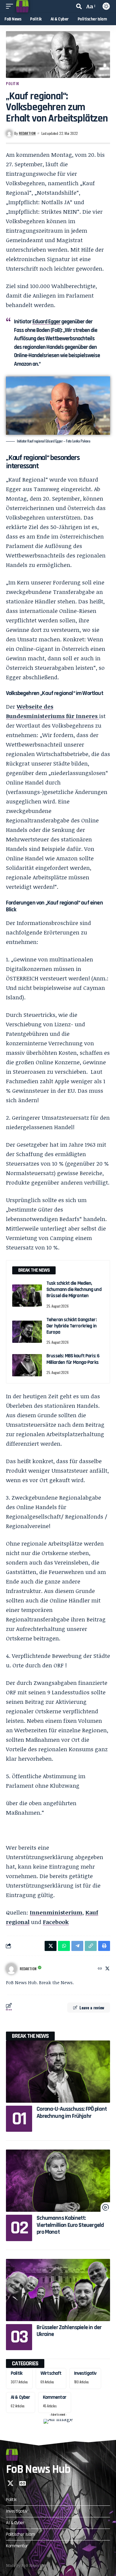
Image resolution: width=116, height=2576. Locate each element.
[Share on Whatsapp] (64, 1946)
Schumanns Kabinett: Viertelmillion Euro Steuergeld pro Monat (70, 2225)
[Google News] (23, 2483)
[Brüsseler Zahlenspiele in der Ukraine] (58, 2290)
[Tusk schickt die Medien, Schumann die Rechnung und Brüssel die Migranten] (27, 1296)
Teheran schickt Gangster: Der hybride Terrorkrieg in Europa (72, 1326)
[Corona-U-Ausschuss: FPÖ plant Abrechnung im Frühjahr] (58, 2072)
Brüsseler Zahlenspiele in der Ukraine (69, 2331)
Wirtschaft (51, 2373)
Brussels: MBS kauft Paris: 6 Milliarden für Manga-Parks (73, 1359)
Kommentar (55, 2397)
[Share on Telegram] (77, 1946)
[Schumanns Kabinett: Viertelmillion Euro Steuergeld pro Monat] (58, 2181)
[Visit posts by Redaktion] (11, 1969)
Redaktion (27, 133)
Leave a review (92, 2007)
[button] (11, 6)
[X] (107, 1969)
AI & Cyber (21, 2397)
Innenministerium (56, 1912)
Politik (13, 83)
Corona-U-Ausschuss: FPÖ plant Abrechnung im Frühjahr (72, 2112)
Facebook (56, 1922)
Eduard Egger (46, 322)
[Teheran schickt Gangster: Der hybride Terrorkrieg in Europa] (27, 1332)
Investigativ (85, 2373)
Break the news (30, 2036)
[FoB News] (22, 6)
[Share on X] (51, 1946)
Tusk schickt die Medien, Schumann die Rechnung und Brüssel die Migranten (74, 1290)
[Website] (100, 1969)
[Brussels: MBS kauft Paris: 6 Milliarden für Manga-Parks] (27, 1365)
